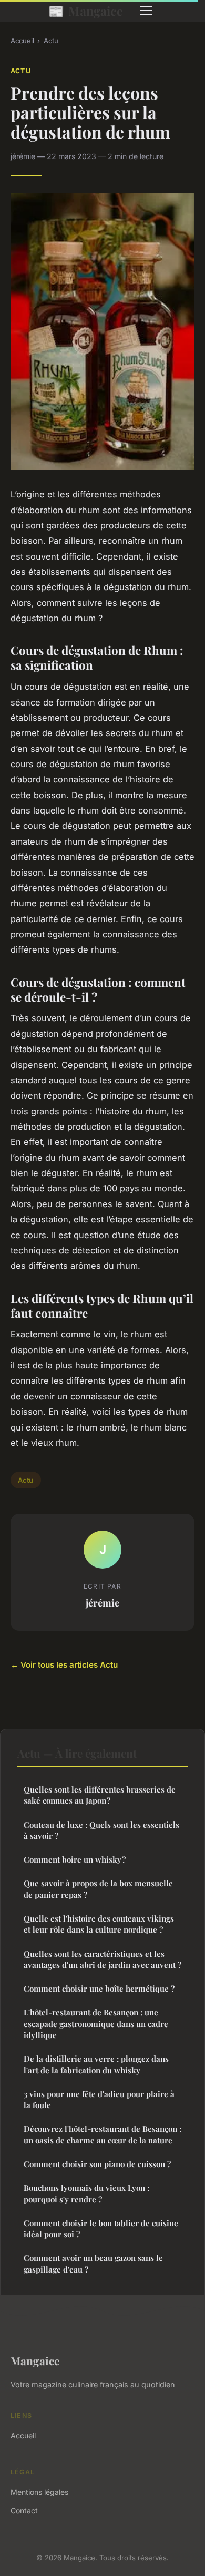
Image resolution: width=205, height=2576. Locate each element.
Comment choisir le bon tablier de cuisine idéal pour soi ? (101, 2229)
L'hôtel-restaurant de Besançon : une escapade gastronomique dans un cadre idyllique (96, 2024)
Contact (24, 2510)
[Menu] (146, 11)
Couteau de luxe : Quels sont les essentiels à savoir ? (101, 1830)
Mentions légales (39, 2492)
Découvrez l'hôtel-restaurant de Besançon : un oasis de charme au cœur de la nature (102, 2134)
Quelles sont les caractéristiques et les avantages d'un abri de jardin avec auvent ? (102, 1959)
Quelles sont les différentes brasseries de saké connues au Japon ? (100, 1795)
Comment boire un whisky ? (75, 1859)
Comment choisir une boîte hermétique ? (99, 1989)
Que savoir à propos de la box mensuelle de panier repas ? (98, 1889)
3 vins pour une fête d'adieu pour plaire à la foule (99, 2099)
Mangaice (86, 11)
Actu (51, 41)
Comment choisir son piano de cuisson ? (97, 2164)
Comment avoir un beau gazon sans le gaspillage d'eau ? (93, 2263)
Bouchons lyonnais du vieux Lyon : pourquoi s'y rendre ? (86, 2193)
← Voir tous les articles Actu (64, 1665)
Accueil (22, 41)
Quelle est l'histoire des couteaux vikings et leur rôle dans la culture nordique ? (99, 1924)
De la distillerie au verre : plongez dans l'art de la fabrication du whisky (96, 2064)
